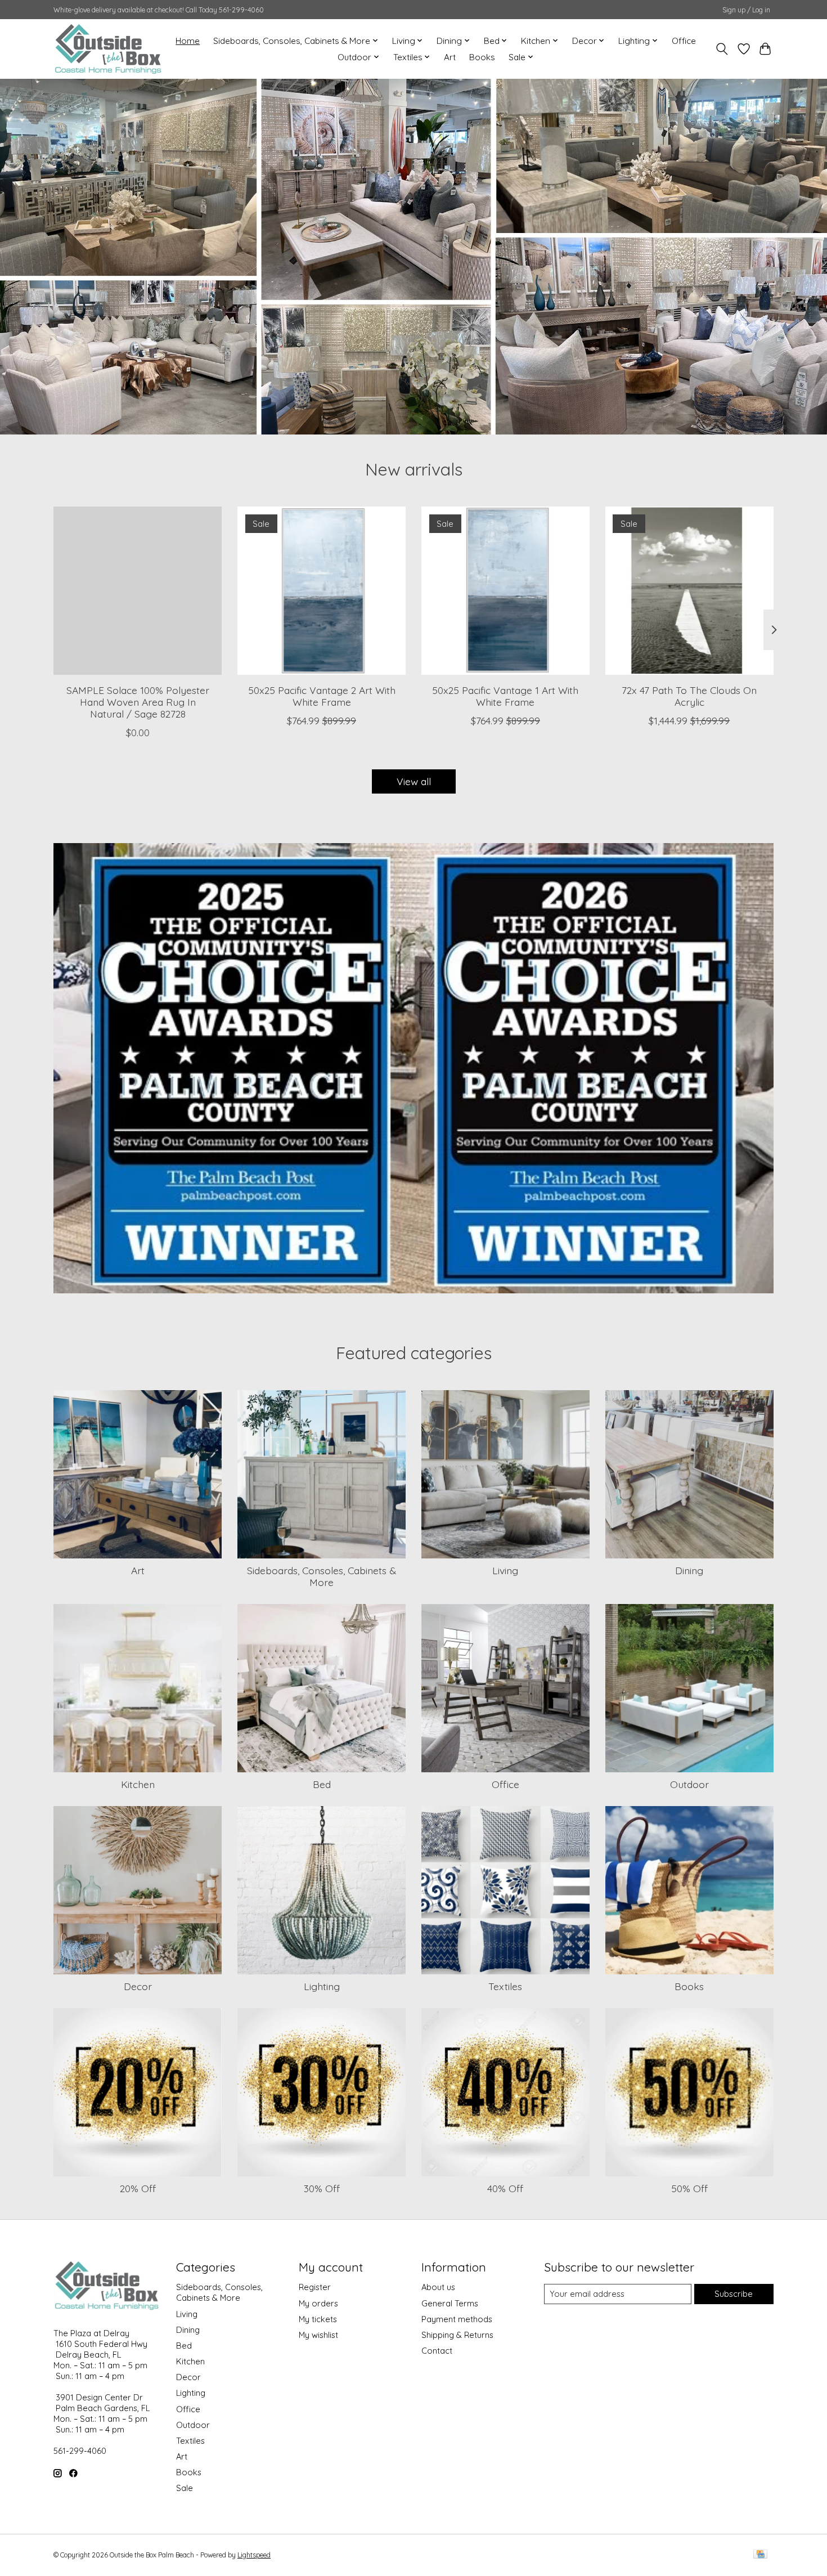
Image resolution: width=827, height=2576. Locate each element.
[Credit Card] (760, 2555)
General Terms (450, 2303)
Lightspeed (254, 2555)
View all (414, 781)
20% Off (138, 2188)
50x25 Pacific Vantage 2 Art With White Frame (322, 695)
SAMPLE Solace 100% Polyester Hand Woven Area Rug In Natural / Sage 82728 (138, 701)
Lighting (322, 1986)
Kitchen (138, 1784)
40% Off (505, 2188)
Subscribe (734, 2294)
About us (438, 2287)
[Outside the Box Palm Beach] (108, 49)
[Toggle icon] (722, 49)
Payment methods (457, 2319)
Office (684, 41)
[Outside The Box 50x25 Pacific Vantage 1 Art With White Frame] (505, 591)
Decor (138, 1986)
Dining (689, 1570)
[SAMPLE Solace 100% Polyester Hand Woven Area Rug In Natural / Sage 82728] (138, 591)
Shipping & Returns (457, 2335)
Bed (322, 1784)
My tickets (318, 2319)
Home (188, 41)
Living (505, 1570)
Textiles (505, 1986)
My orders (318, 2303)
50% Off (689, 2188)
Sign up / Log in (746, 10)
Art (450, 57)
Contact (437, 2351)
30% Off (322, 2188)
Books (482, 57)
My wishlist (318, 2335)
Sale (185, 2488)
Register (315, 2287)
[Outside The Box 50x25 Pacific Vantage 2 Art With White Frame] (322, 591)
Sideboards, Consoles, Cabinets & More (322, 1576)
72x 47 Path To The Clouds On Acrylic (689, 695)
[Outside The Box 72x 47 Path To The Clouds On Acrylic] (689, 591)
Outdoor (689, 1784)
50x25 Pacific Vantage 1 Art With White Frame (505, 695)
